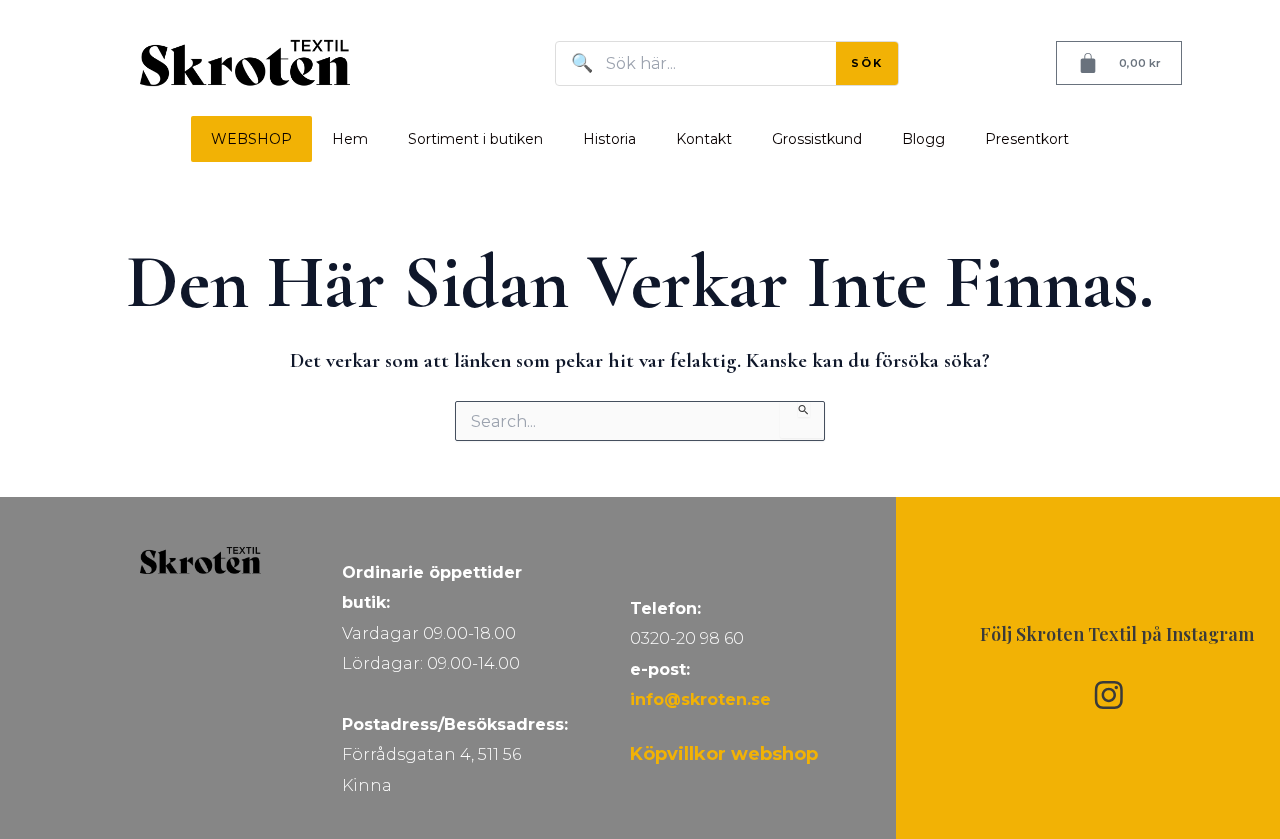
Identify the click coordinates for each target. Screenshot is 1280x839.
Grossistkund (817, 139)
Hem (350, 139)
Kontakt (704, 139)
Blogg (923, 139)
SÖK (867, 63)
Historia (609, 139)
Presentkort (1027, 139)
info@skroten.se (700, 699)
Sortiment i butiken (475, 139)
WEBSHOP (251, 139)
